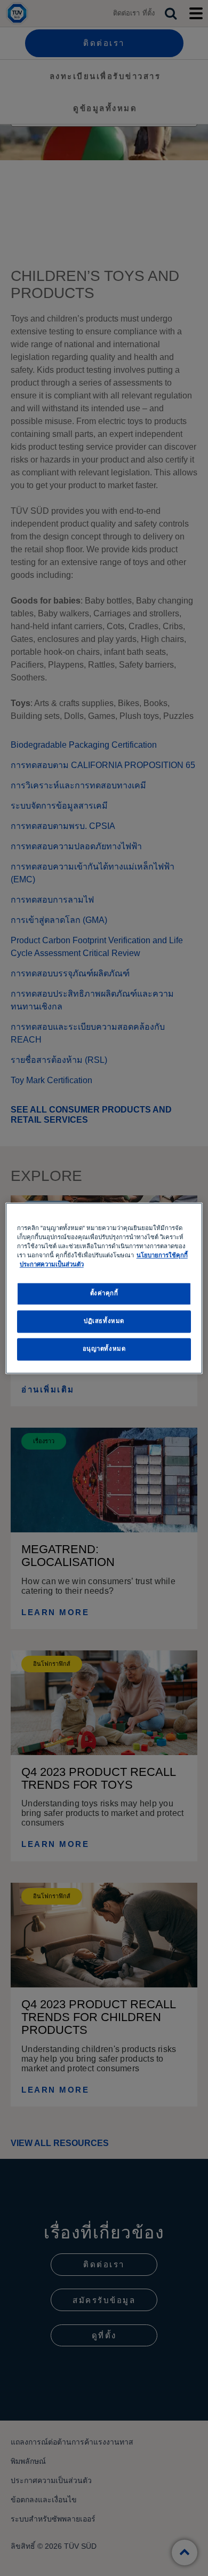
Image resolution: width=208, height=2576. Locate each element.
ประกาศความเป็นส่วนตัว (52, 1264)
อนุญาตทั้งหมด (104, 1349)
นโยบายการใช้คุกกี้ (162, 1255)
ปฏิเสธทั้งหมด (104, 1321)
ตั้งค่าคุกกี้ (104, 1293)
